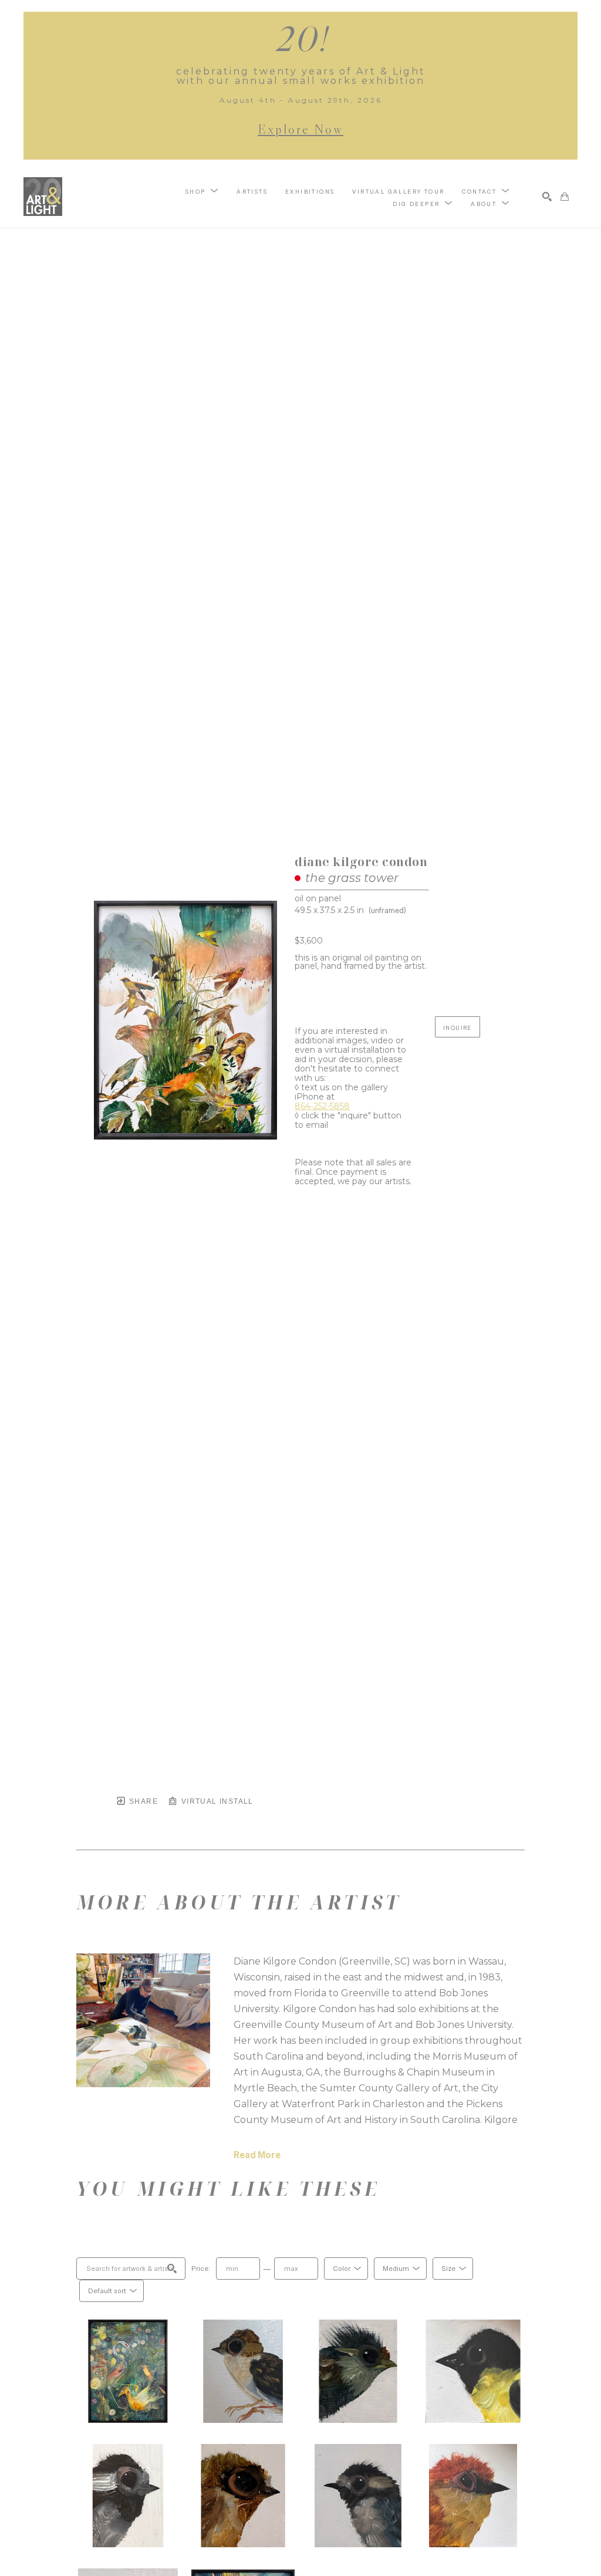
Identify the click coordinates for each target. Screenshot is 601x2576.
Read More (257, 2155)
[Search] (547, 197)
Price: (201, 2269)
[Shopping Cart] (565, 197)
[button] (202, 191)
